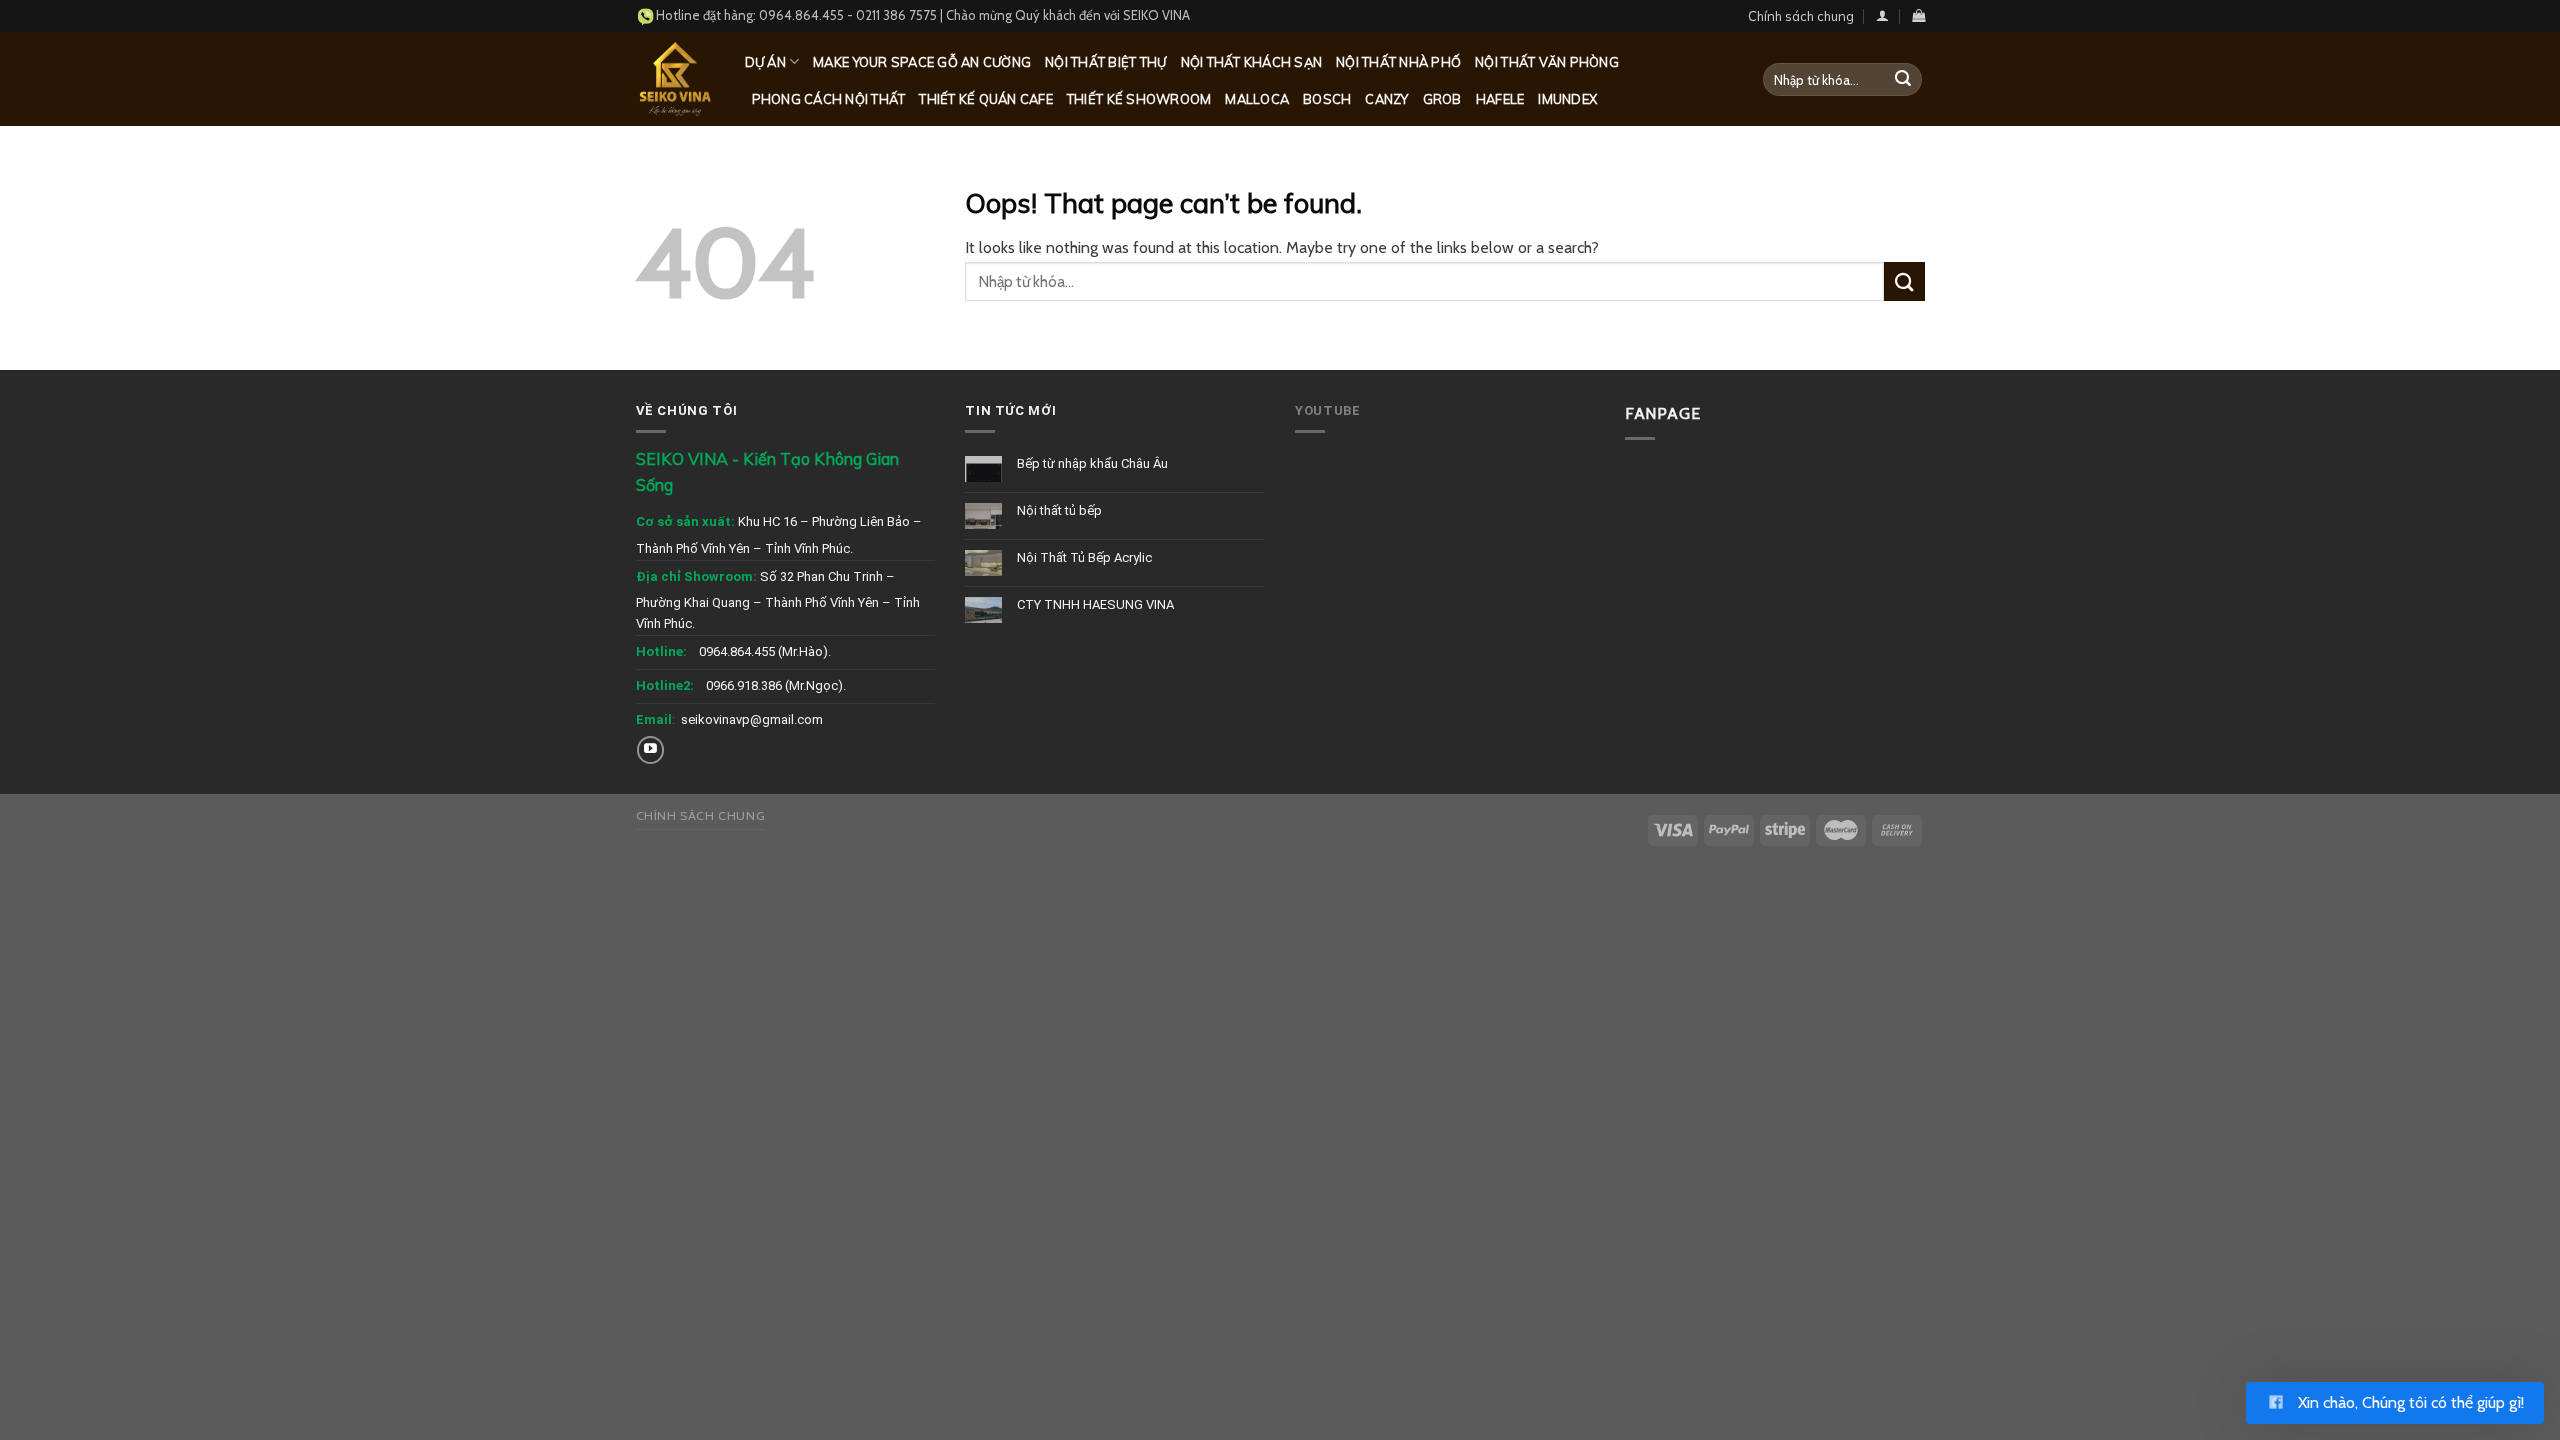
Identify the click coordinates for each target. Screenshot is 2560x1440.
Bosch (1327, 99)
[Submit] (1903, 80)
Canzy (1386, 99)
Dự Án (765, 62)
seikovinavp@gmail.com (752, 719)
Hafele (1500, 99)
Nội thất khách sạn (1252, 62)
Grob (1442, 99)
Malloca (1257, 99)
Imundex (1567, 99)
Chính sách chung (1801, 16)
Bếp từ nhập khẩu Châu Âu (1092, 463)
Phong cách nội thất (829, 99)
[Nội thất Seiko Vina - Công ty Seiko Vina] (675, 78)
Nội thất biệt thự (1105, 62)
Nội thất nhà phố (1398, 62)
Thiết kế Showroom (1139, 99)
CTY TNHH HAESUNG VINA (1095, 604)
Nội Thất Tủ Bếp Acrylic (1084, 557)
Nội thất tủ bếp (1059, 510)
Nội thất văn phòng (1547, 62)
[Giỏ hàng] (1918, 15)
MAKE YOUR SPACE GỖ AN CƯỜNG (922, 62)
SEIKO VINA (1156, 15)
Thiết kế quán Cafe (986, 99)
